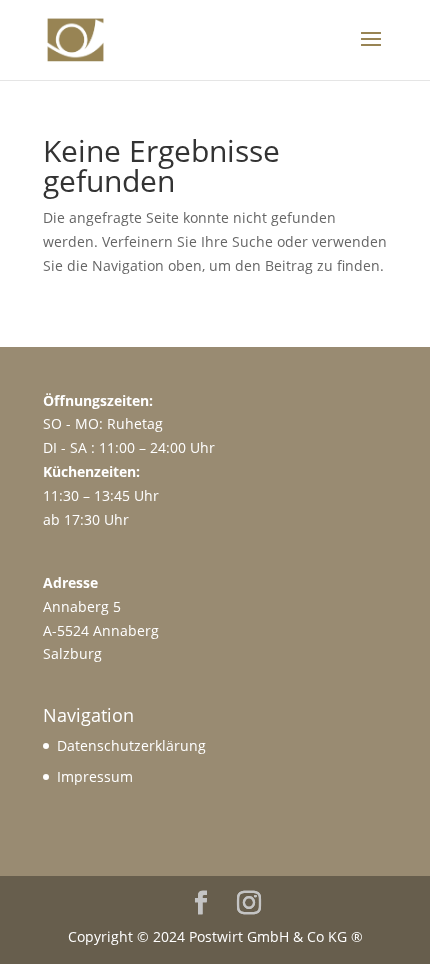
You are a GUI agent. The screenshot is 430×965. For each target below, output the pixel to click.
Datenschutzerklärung (131, 745)
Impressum (95, 776)
